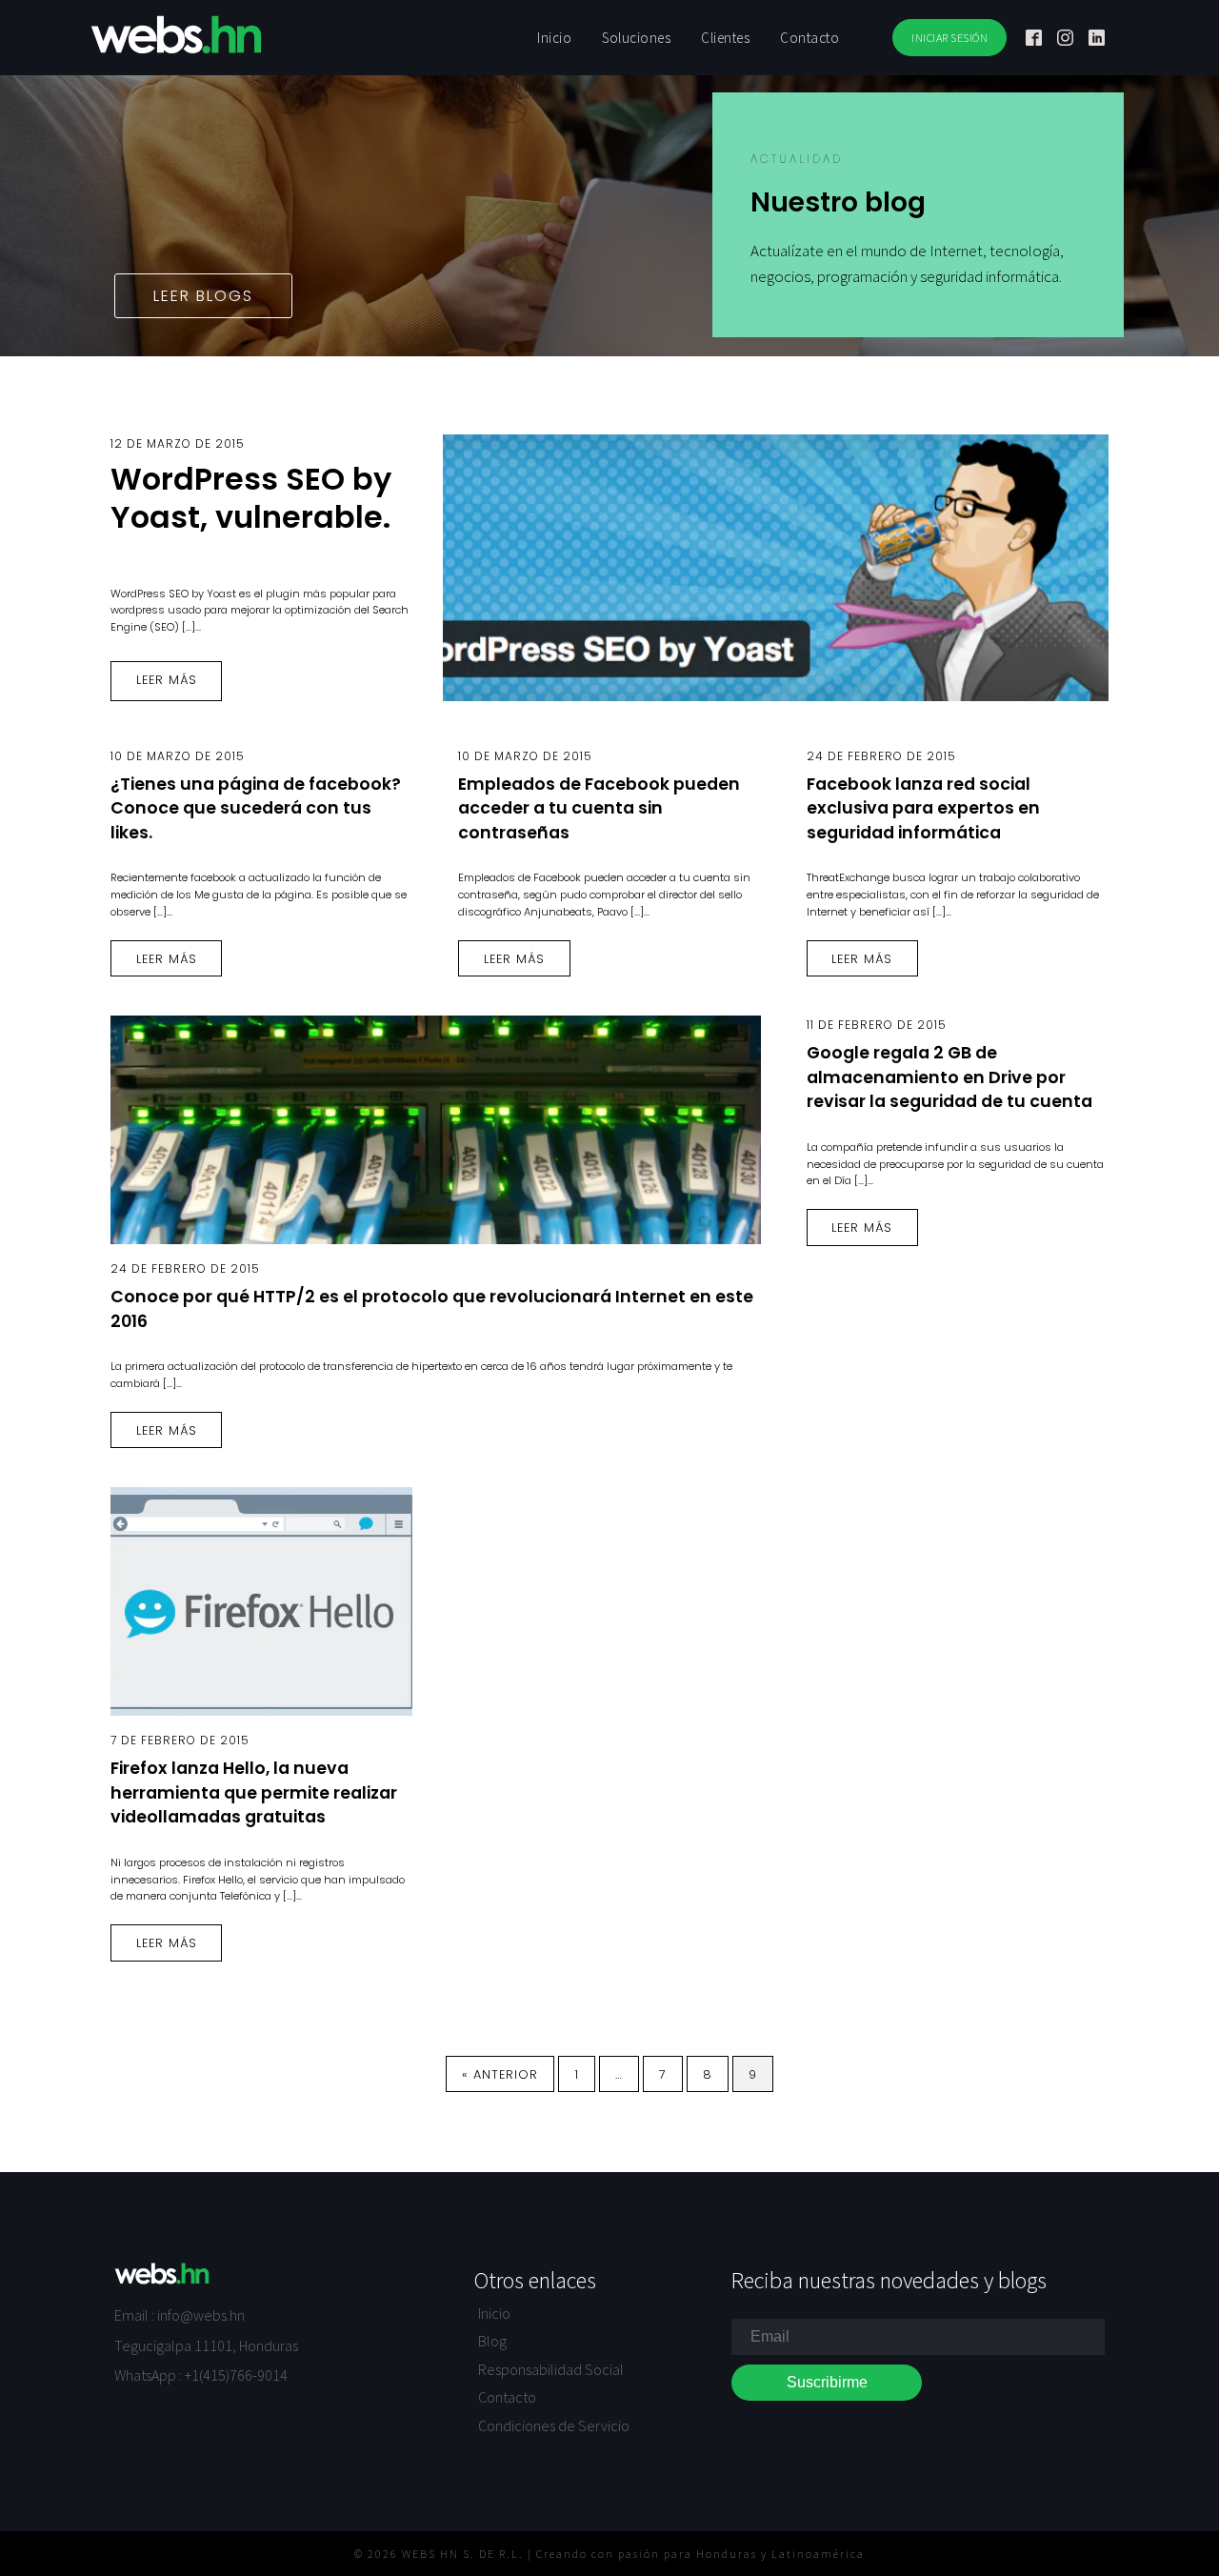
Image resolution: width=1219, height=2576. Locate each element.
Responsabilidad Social (551, 2369)
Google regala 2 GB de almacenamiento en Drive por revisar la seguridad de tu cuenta (949, 1077)
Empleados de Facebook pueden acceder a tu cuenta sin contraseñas (599, 808)
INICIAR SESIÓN (949, 38)
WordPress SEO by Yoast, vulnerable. (251, 498)
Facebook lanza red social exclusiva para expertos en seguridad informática (923, 808)
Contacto (507, 2397)
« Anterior (500, 2074)
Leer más (167, 680)
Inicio (494, 2313)
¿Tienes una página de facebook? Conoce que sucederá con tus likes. (256, 808)
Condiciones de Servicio (554, 2425)
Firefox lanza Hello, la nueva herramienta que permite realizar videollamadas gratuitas (254, 1792)
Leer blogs (203, 296)
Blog (492, 2341)
